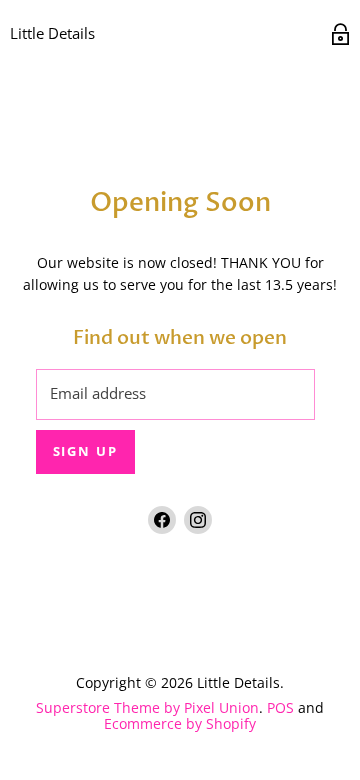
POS (280, 707)
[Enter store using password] (340, 34)
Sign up (85, 451)
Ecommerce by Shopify (180, 723)
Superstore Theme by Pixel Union (147, 707)
